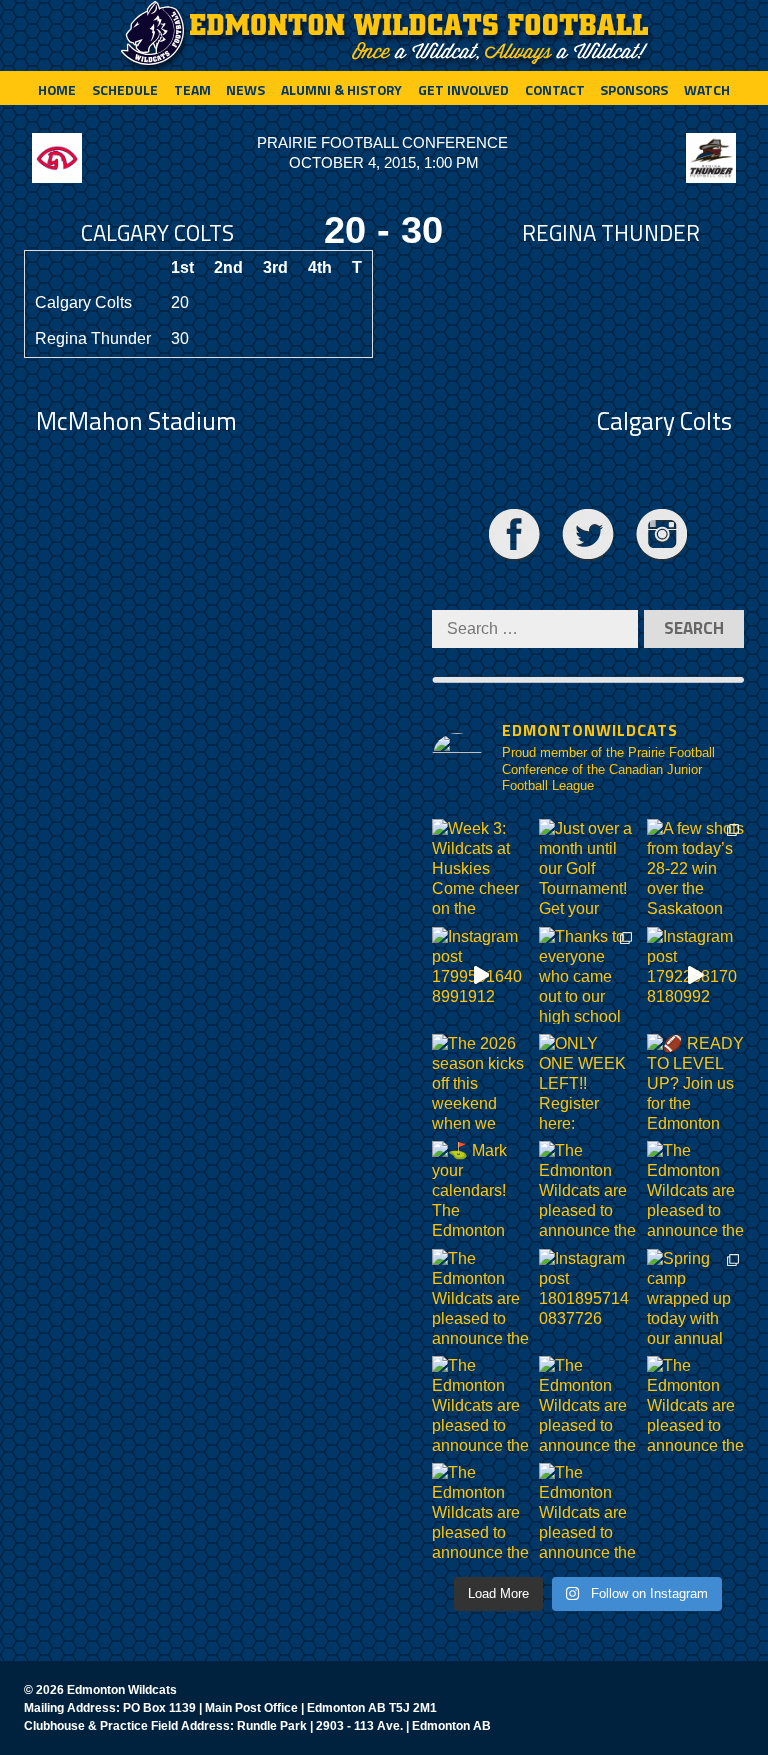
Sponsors (634, 89)
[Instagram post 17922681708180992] (695, 975)
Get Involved (463, 89)
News (245, 89)
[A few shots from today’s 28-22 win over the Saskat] (695, 867)
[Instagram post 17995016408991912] (480, 975)
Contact (555, 89)
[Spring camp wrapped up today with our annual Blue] (695, 1297)
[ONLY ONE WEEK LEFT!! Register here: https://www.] (587, 1082)
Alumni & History (341, 89)
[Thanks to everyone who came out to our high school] (587, 975)
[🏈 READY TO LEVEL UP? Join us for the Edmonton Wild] (695, 1082)
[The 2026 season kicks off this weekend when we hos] (480, 1082)
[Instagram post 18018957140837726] (587, 1297)
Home (57, 89)
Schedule (125, 89)
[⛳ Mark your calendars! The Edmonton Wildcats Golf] (480, 1189)
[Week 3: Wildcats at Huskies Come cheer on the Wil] (480, 867)
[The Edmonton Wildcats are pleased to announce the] (587, 1189)
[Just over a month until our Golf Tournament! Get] (587, 867)
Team (192, 89)
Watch (707, 89)
